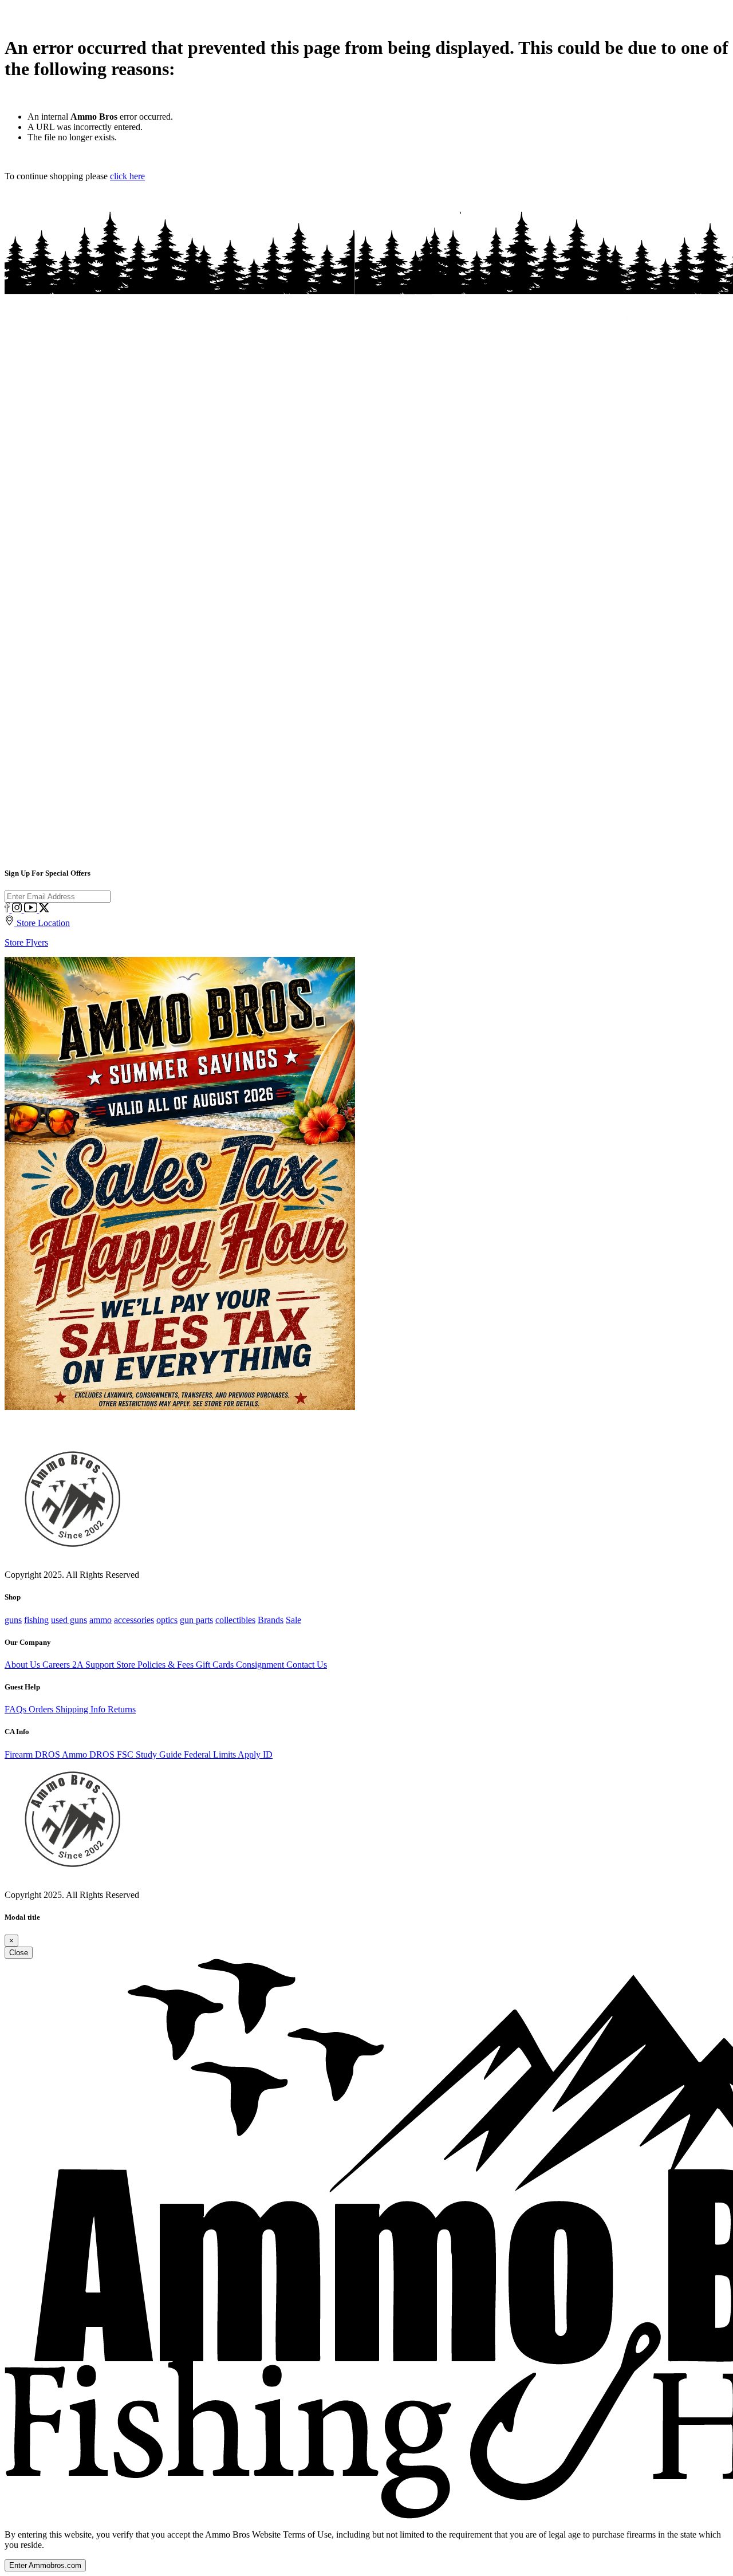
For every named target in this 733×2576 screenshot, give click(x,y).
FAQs (17, 1709)
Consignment (261, 1665)
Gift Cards (216, 1665)
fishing (36, 1620)
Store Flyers (26, 942)
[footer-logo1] (70, 1878)
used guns (69, 1620)
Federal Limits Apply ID (228, 1754)
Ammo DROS (89, 1754)
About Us (23, 1665)
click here (127, 176)
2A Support (94, 1665)
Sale (293, 1620)
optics (167, 1620)
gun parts (196, 1620)
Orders (42, 1709)
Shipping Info (82, 1709)
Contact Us (307, 1665)
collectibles (235, 1620)
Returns (122, 1709)
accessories (134, 1620)
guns (13, 1620)
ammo (101, 1620)
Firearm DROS (33, 1754)
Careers (57, 1665)
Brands (271, 1620)
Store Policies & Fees (156, 1665)
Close (19, 1953)
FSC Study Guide (150, 1754)
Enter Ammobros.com (45, 2565)
